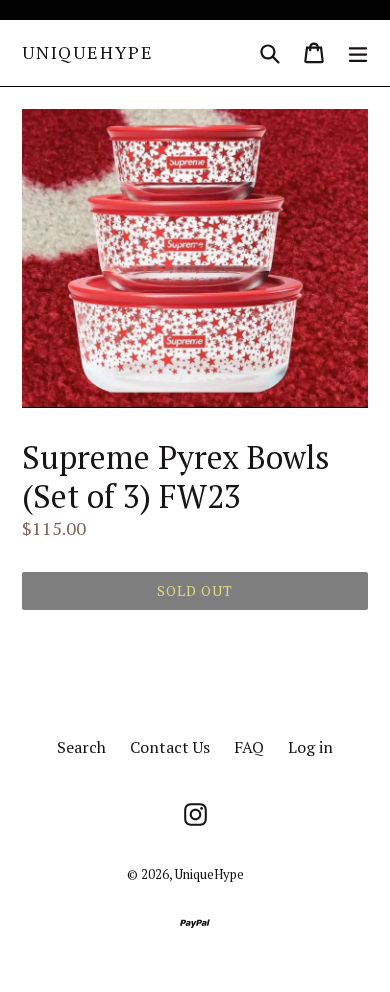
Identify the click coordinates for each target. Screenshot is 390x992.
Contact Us (170, 747)
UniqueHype (88, 53)
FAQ (249, 747)
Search (81, 747)
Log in (310, 747)
